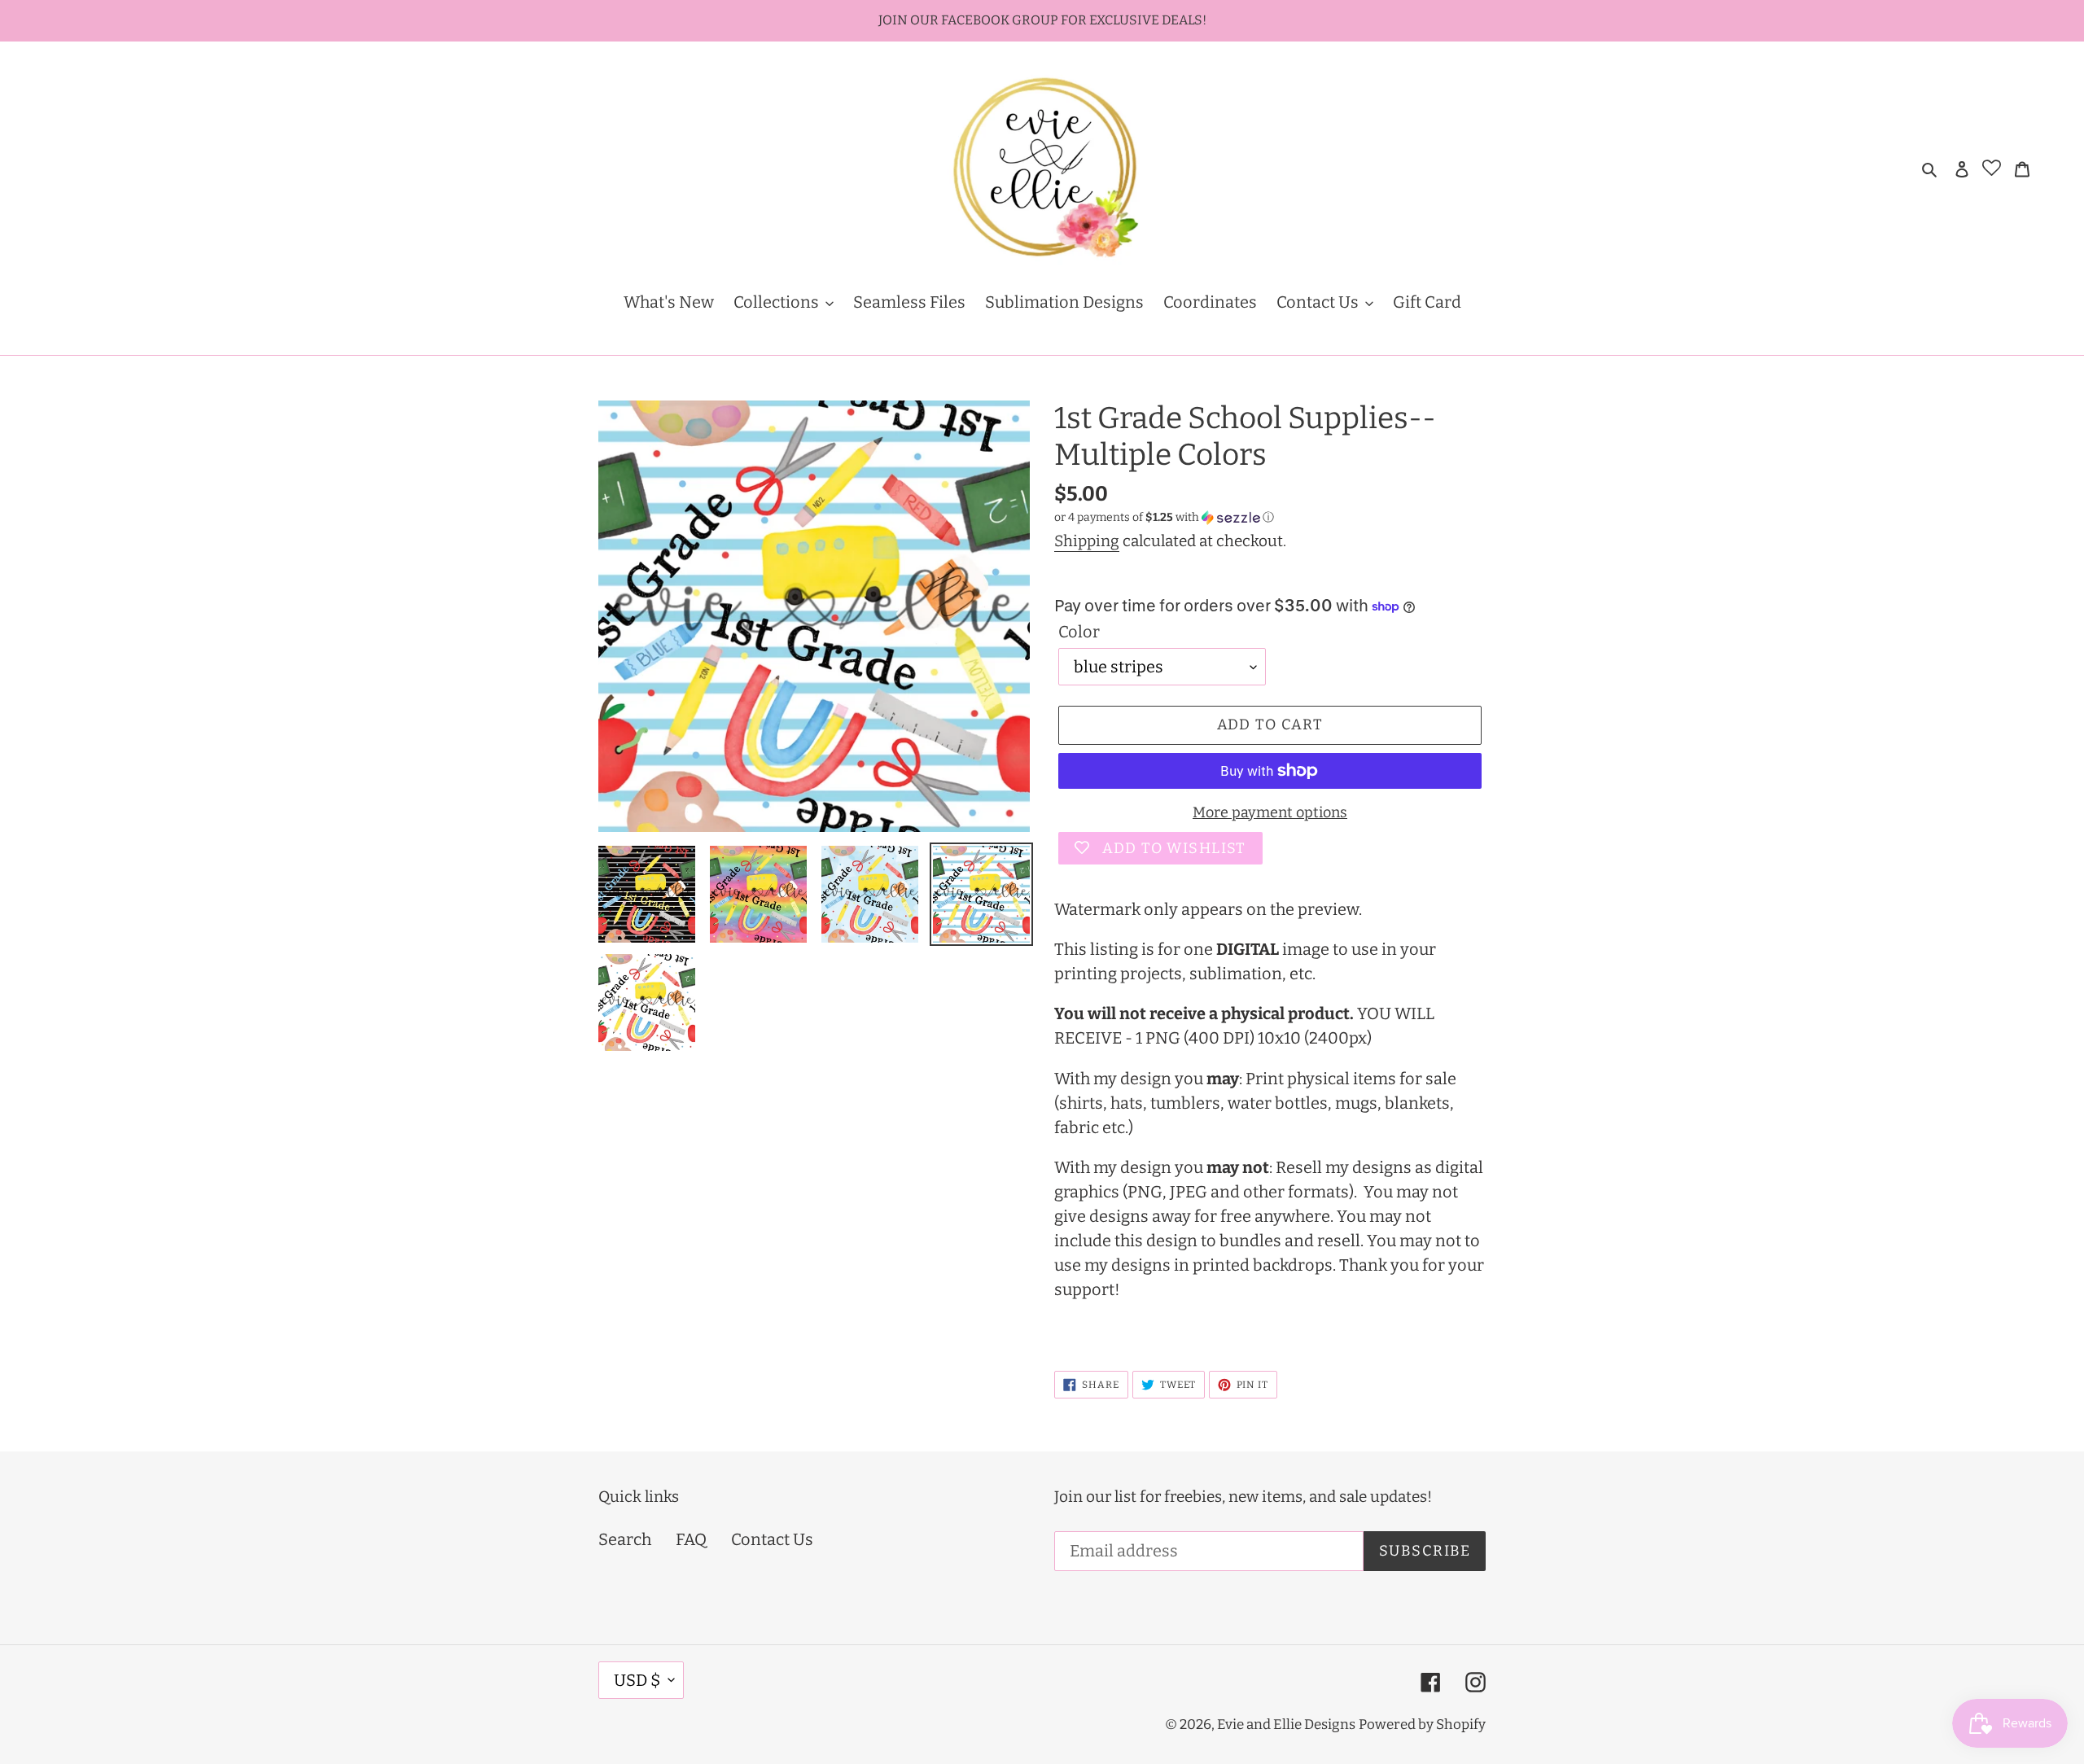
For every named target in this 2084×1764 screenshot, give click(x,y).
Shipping (1087, 541)
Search (625, 1539)
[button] (1164, 518)
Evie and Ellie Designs (1286, 1725)
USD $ (637, 1680)
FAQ (691, 1539)
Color (1079, 632)
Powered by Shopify (1422, 1725)
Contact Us (772, 1539)
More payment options (1270, 812)
